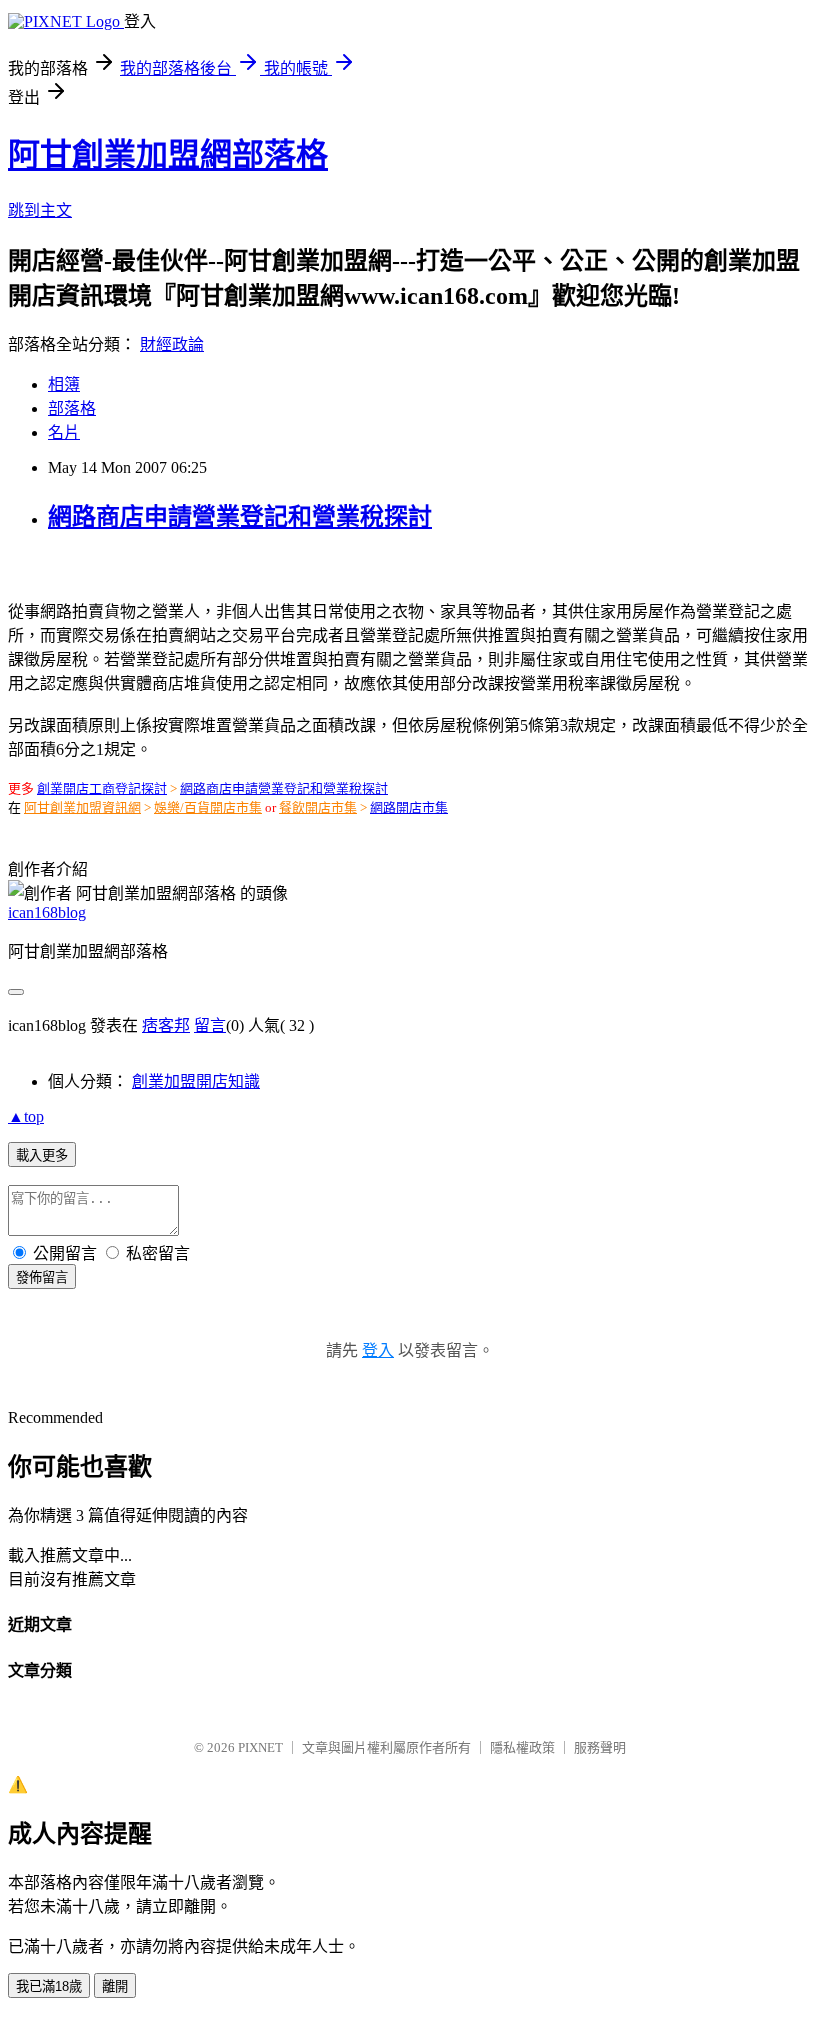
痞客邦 (166, 1025)
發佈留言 (42, 1277)
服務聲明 (600, 1747)
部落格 (72, 408)
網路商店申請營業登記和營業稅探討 (240, 517)
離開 (115, 1986)
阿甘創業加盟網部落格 (168, 155)
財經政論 (172, 344)
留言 (210, 1025)
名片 (64, 432)
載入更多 (42, 1155)
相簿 (64, 384)
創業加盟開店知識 (196, 1081)
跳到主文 (40, 210)
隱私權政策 (522, 1747)
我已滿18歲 (49, 1986)
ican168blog (47, 912)
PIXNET (260, 1747)
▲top (26, 1116)
